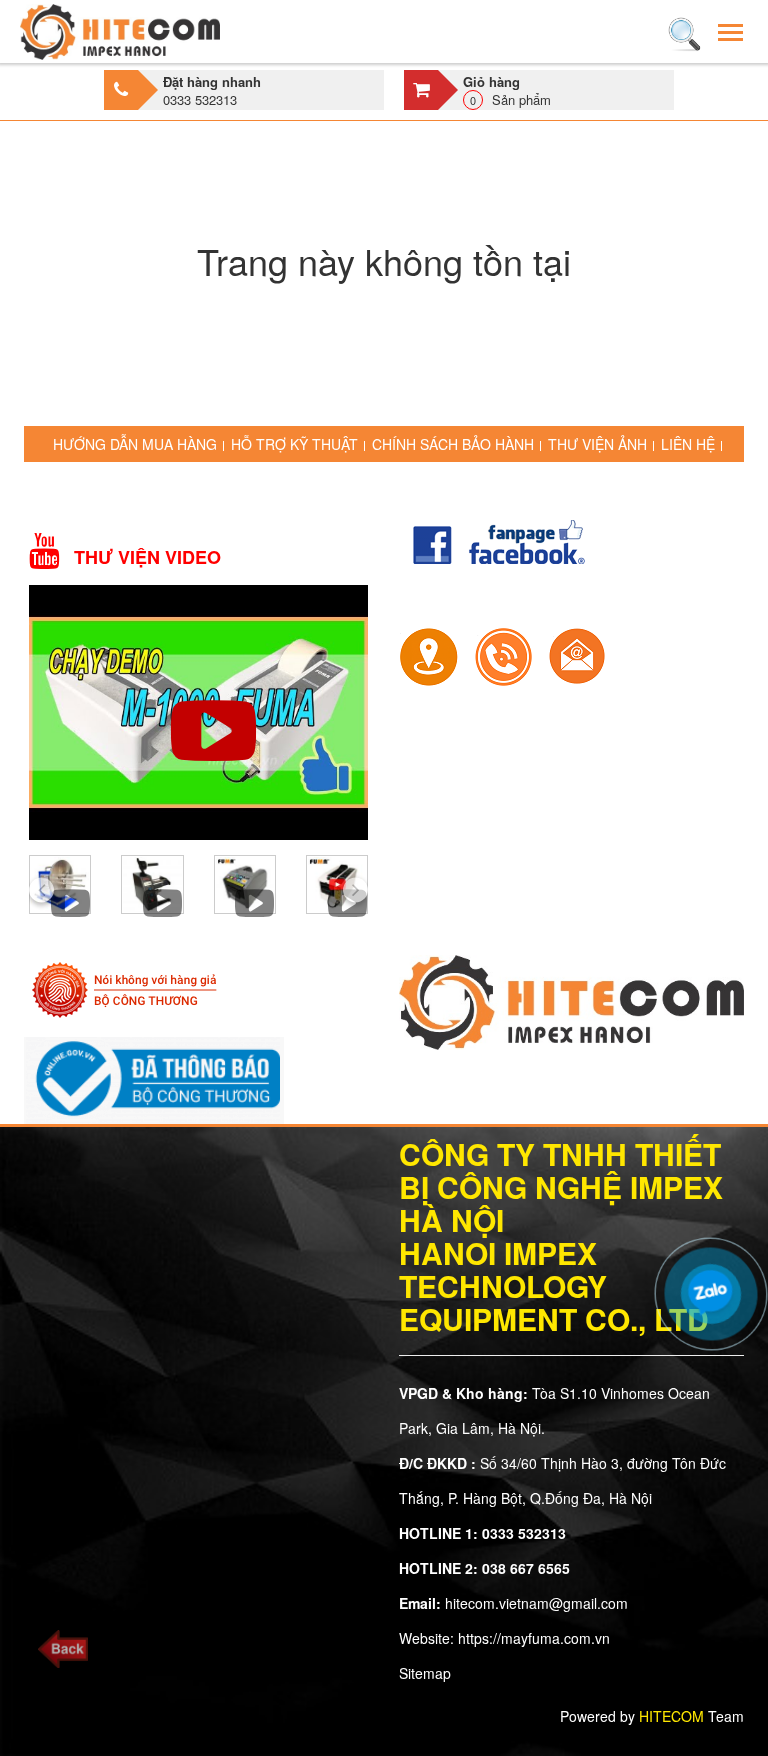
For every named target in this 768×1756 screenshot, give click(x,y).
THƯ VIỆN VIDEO (147, 557)
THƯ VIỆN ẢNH (597, 444)
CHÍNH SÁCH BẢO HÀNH (453, 444)
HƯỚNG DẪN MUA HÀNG (135, 444)
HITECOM (671, 1716)
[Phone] (503, 654)
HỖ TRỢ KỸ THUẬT (294, 444)
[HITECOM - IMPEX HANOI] (120, 31)
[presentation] (41, 889)
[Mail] (577, 654)
